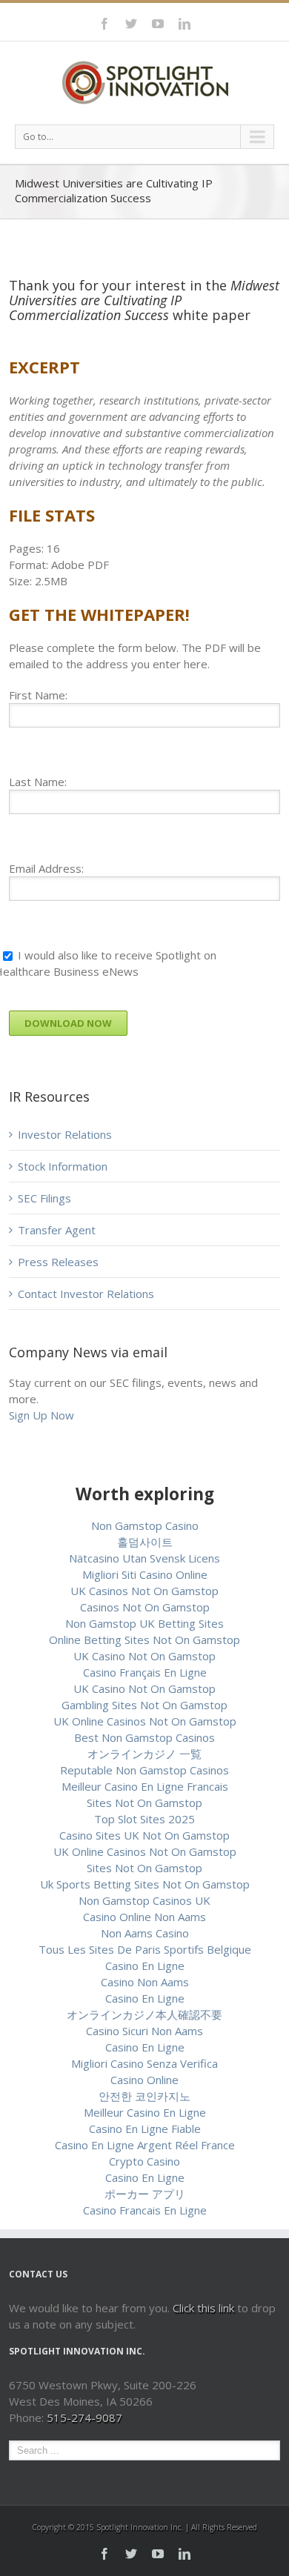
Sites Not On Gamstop (144, 1803)
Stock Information (63, 1166)
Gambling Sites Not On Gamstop (144, 1705)
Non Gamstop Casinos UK (144, 1900)
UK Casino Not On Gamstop (144, 1656)
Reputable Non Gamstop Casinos (144, 1770)
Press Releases (58, 1262)
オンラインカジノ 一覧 (144, 1754)
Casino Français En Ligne (145, 1672)
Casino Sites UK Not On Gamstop (144, 1835)
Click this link (205, 2308)
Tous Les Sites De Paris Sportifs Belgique (145, 1949)
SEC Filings (44, 1198)
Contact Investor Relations (86, 1294)
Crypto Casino (144, 2161)
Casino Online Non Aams (144, 1917)
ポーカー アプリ (145, 2194)
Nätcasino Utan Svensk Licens (144, 1558)
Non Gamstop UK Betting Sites (144, 1623)
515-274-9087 (84, 2417)
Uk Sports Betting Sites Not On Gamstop (145, 1884)
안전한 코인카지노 (144, 2096)
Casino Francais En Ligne (145, 2210)
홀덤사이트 (145, 1542)
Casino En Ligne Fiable (145, 2129)
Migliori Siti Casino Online (145, 1574)
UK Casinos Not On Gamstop (144, 1591)
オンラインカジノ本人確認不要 (144, 2014)
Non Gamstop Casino (145, 1525)
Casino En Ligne (145, 1966)
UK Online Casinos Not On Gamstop (145, 1721)
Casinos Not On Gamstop (145, 1607)
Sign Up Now (41, 1415)
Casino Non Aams (145, 1982)
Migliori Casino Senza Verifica (144, 2063)
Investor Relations (65, 1134)
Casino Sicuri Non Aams (144, 2031)
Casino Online (144, 2080)
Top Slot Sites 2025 (144, 1819)
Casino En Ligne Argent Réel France (145, 2145)
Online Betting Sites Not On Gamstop (144, 1640)
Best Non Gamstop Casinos (144, 1737)
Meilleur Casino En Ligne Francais (145, 1786)
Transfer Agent (57, 1230)
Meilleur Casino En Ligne (145, 2112)
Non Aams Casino (145, 1933)
